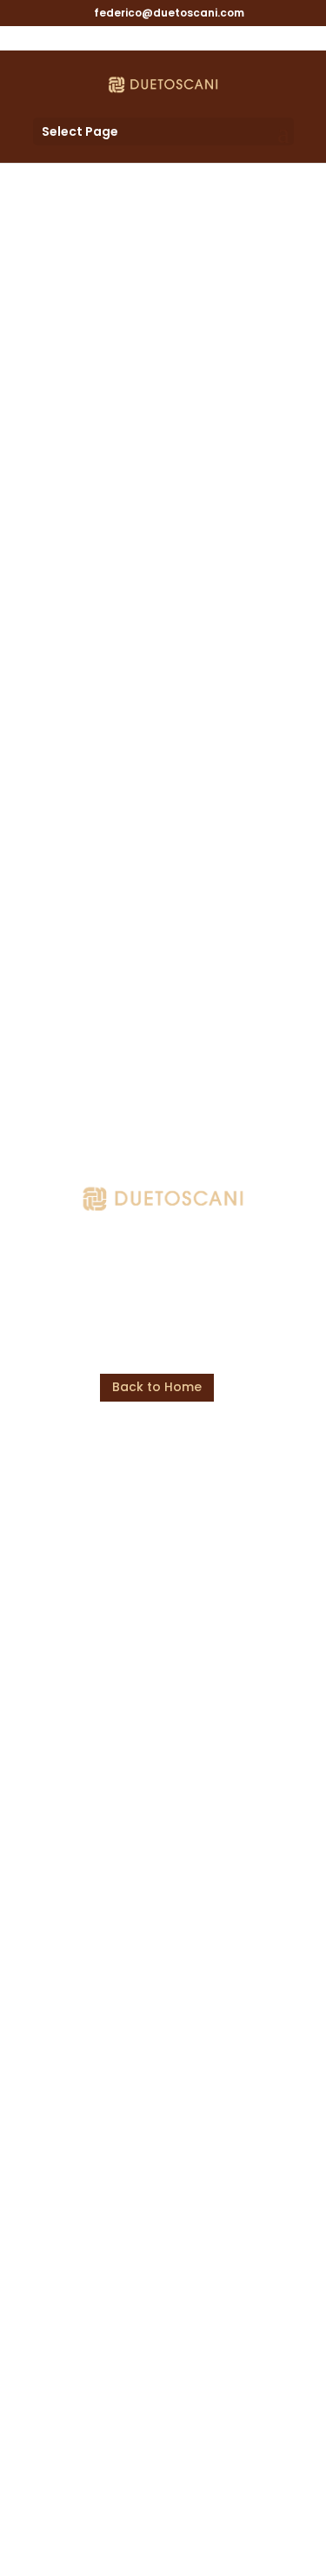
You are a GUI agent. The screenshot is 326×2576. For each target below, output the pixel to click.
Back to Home (157, 1387)
